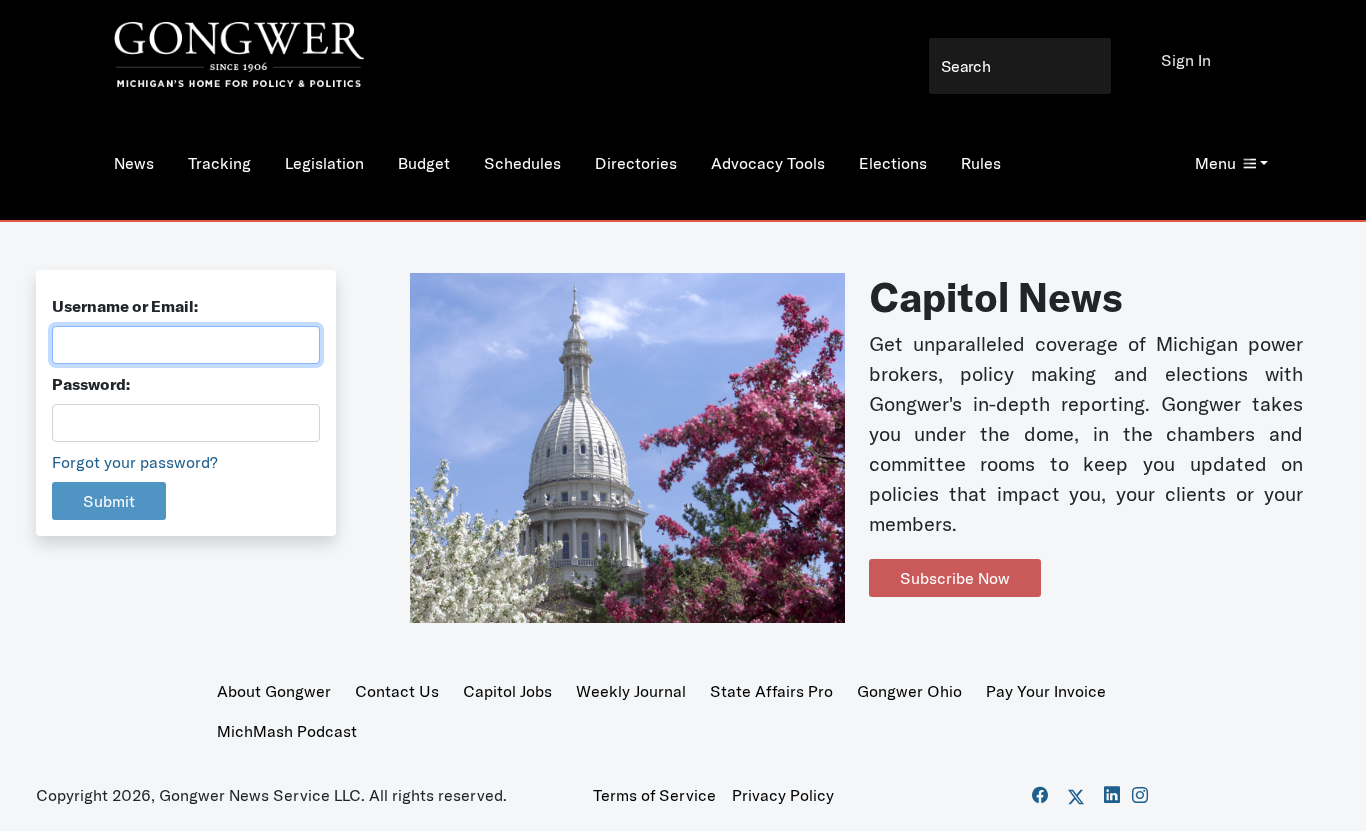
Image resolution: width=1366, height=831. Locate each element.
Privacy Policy (783, 795)
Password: (91, 384)
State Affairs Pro (771, 691)
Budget (424, 163)
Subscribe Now (955, 578)
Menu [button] (1215, 163)
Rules (981, 163)
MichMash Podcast (287, 731)
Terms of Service (654, 795)
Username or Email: (125, 306)
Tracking (219, 163)
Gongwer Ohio (909, 691)
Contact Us (397, 691)
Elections (893, 163)
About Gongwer (274, 691)
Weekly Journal (631, 691)
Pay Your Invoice (1046, 691)
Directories (636, 163)
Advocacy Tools (768, 163)
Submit (109, 501)
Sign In (1186, 60)
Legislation (324, 163)
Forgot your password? (135, 462)
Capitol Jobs (507, 691)
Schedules (522, 163)
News (134, 163)
